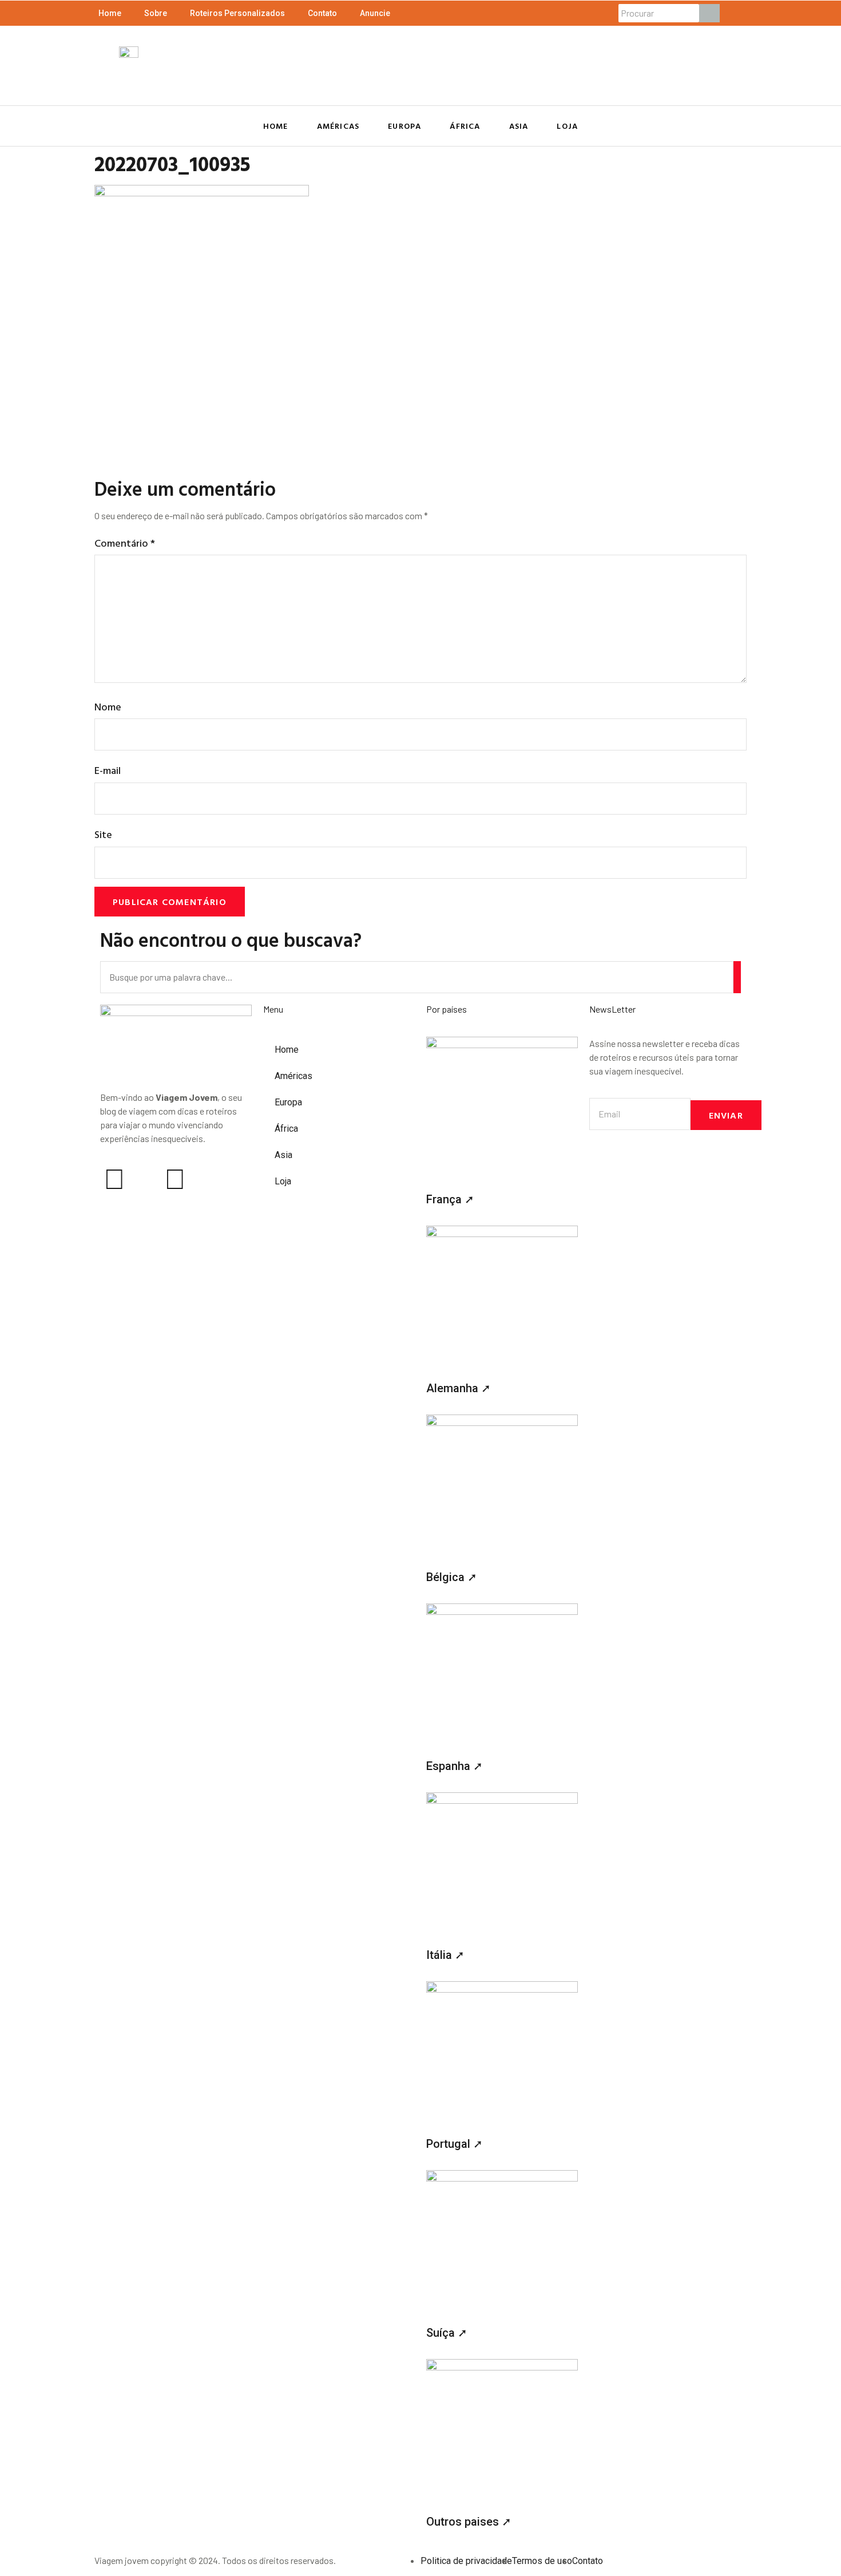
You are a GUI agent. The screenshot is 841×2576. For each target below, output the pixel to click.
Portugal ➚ (455, 2144)
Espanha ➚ (455, 1766)
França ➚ (450, 1199)
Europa (404, 126)
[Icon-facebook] (145, 1179)
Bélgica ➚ (452, 1577)
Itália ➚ (445, 1955)
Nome (108, 707)
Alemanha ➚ (459, 1388)
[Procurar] (709, 13)
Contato (322, 13)
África (465, 126)
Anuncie (375, 13)
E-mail (108, 770)
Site (103, 834)
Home (110, 13)
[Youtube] (175, 1179)
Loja (567, 126)
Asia (519, 126)
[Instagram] (114, 1179)
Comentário (125, 543)
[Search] (737, 977)
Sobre (156, 13)
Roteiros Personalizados (237, 13)
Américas (338, 126)
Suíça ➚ (447, 2333)
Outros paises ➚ (469, 2522)
